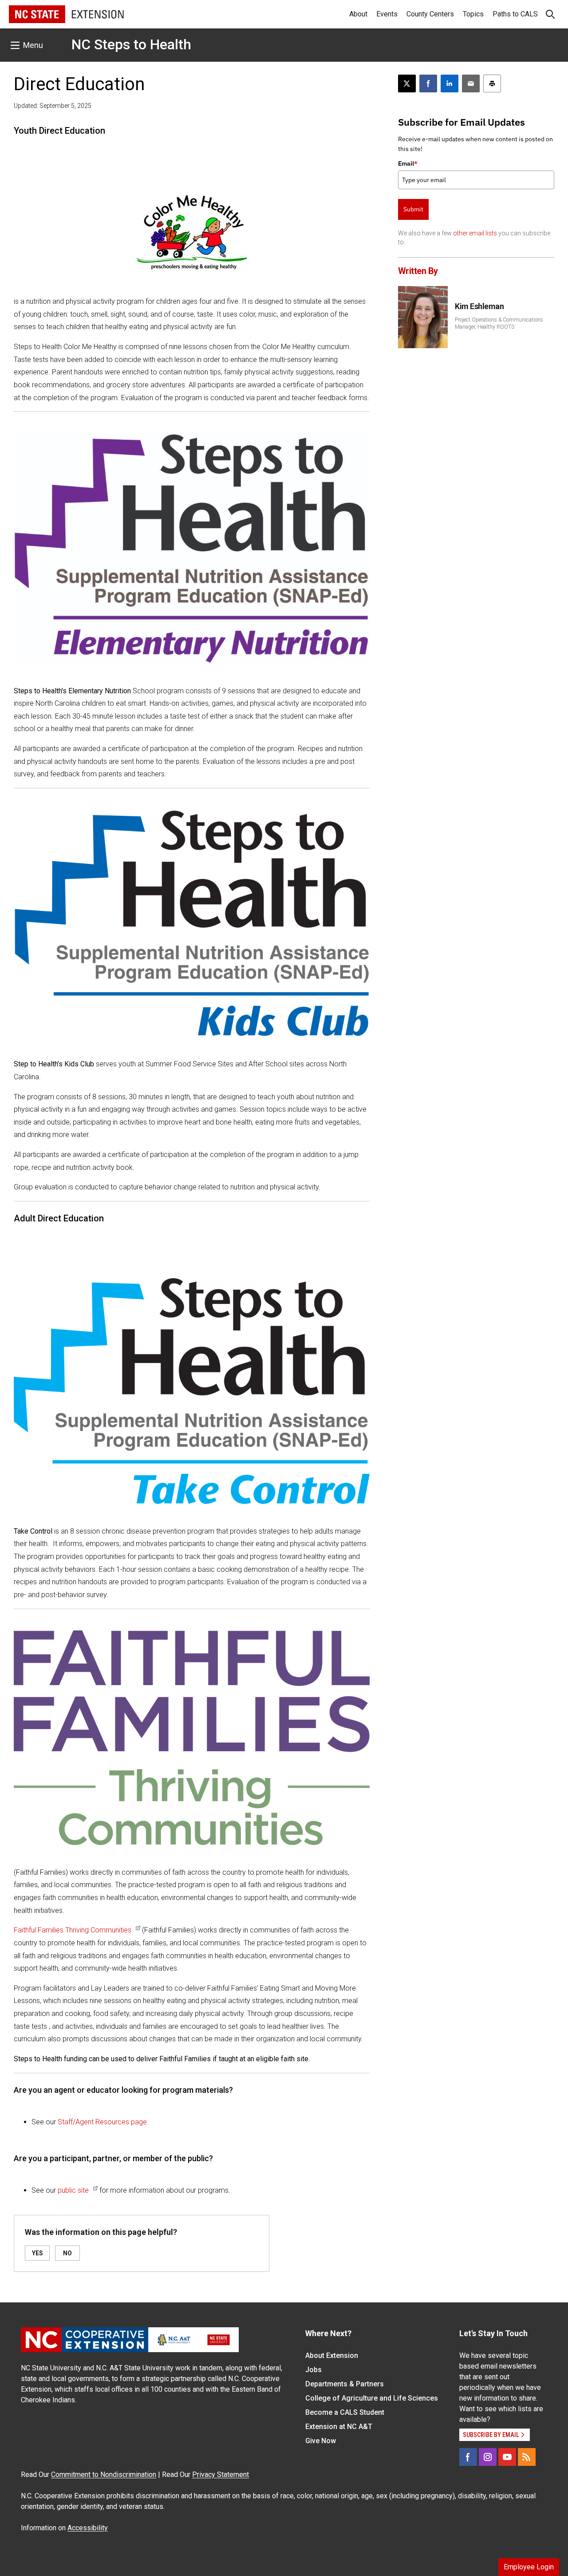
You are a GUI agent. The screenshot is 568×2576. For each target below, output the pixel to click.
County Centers (430, 14)
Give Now (321, 2441)
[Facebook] (468, 2457)
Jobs (314, 2370)
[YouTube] (507, 2457)
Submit (413, 209)
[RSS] (527, 2457)
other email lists (475, 233)
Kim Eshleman (479, 306)
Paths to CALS (515, 14)
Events (387, 14)
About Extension (332, 2355)
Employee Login (529, 2567)
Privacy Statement (221, 2475)
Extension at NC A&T (339, 2427)
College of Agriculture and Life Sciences (372, 2398)
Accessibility (88, 2528)
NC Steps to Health (131, 44)
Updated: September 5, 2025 (53, 106)
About (358, 14)
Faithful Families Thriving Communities (73, 1930)
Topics (473, 14)
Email (408, 163)
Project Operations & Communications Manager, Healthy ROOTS (499, 323)
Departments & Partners (345, 2384)
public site (73, 2190)
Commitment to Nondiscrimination (104, 2475)
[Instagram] (488, 2457)
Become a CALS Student (345, 2412)
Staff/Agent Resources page (102, 2122)
